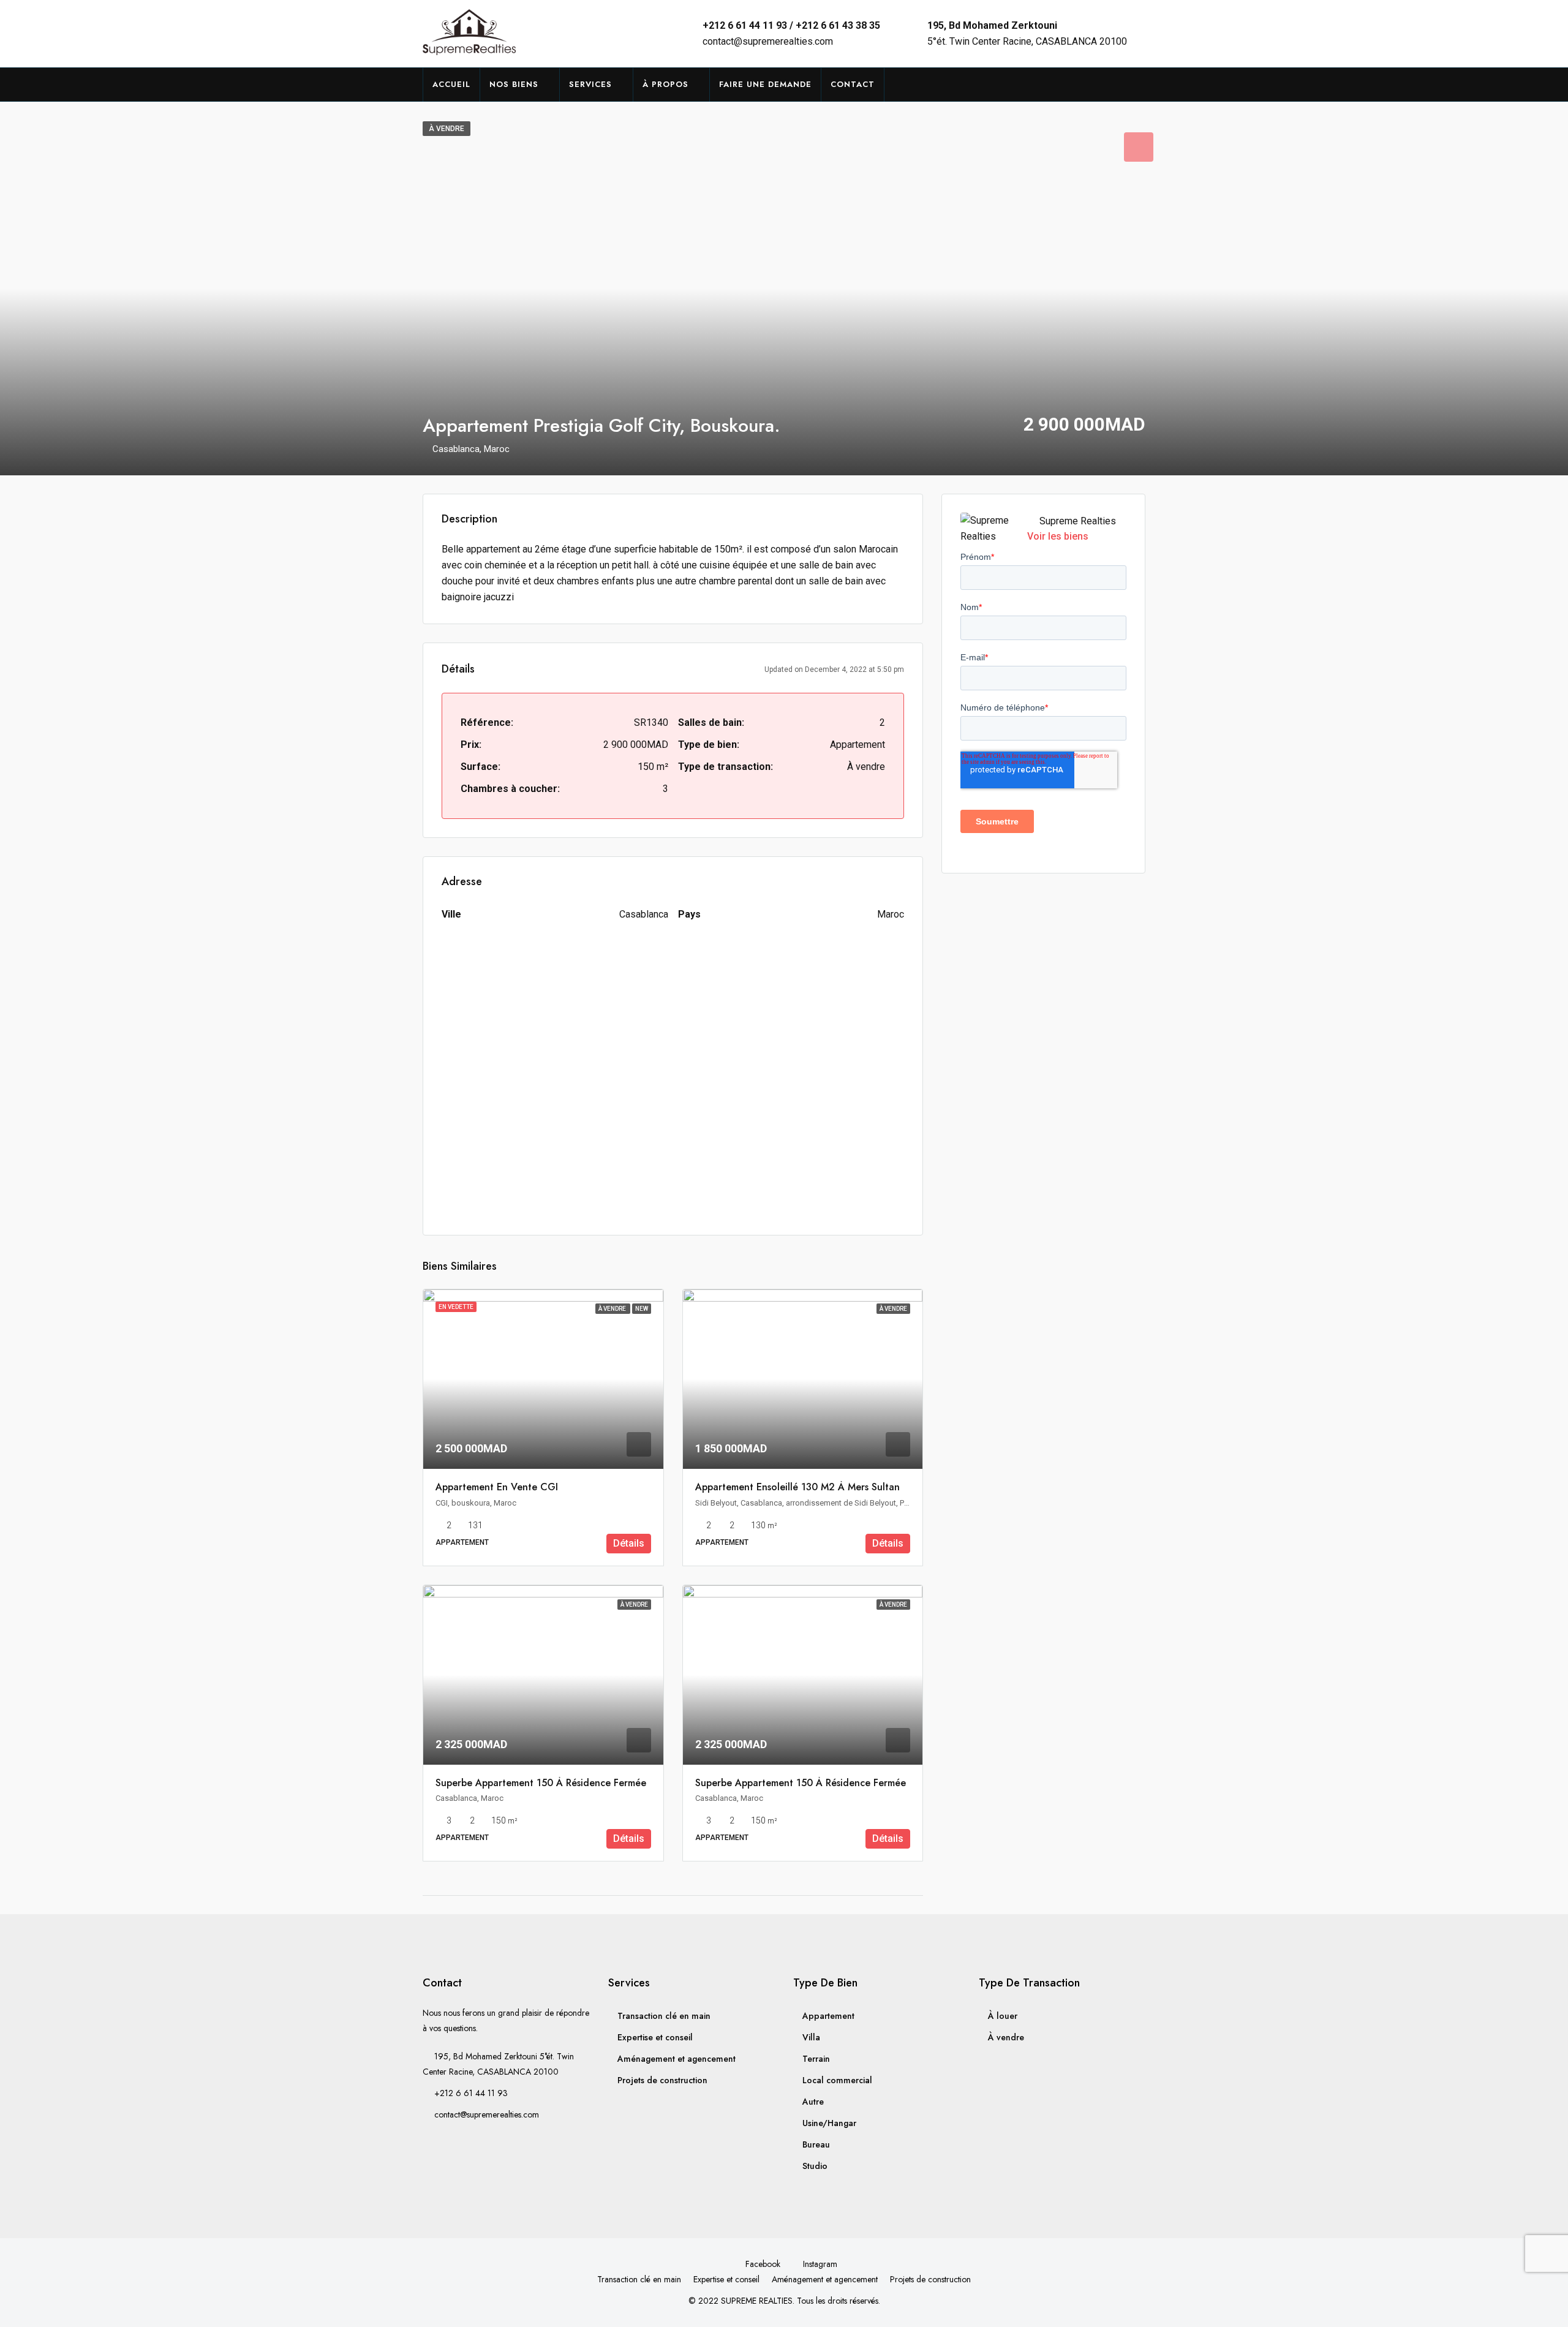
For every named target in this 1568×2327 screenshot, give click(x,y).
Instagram (819, 2264)
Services (590, 84)
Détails (629, 1543)
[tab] (1139, 147)
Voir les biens (1058, 536)
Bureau (816, 2144)
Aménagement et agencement (677, 2059)
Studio (815, 2166)
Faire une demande (765, 84)
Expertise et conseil (655, 2037)
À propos (665, 84)
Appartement (828, 2016)
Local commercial (837, 2080)
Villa (811, 2037)
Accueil (451, 84)
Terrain (816, 2059)
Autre (813, 2102)
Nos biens (514, 84)
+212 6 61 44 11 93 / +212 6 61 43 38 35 (791, 25)
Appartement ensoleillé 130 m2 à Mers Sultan (797, 1487)
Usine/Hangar (829, 2123)
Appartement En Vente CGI (497, 1487)
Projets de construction (662, 2080)
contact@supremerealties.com (768, 41)
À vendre (1006, 2037)
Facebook (763, 2264)
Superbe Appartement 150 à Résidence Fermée (541, 1783)
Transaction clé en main (664, 2016)
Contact (853, 84)
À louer (1003, 2016)
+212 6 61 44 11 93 (471, 2093)
